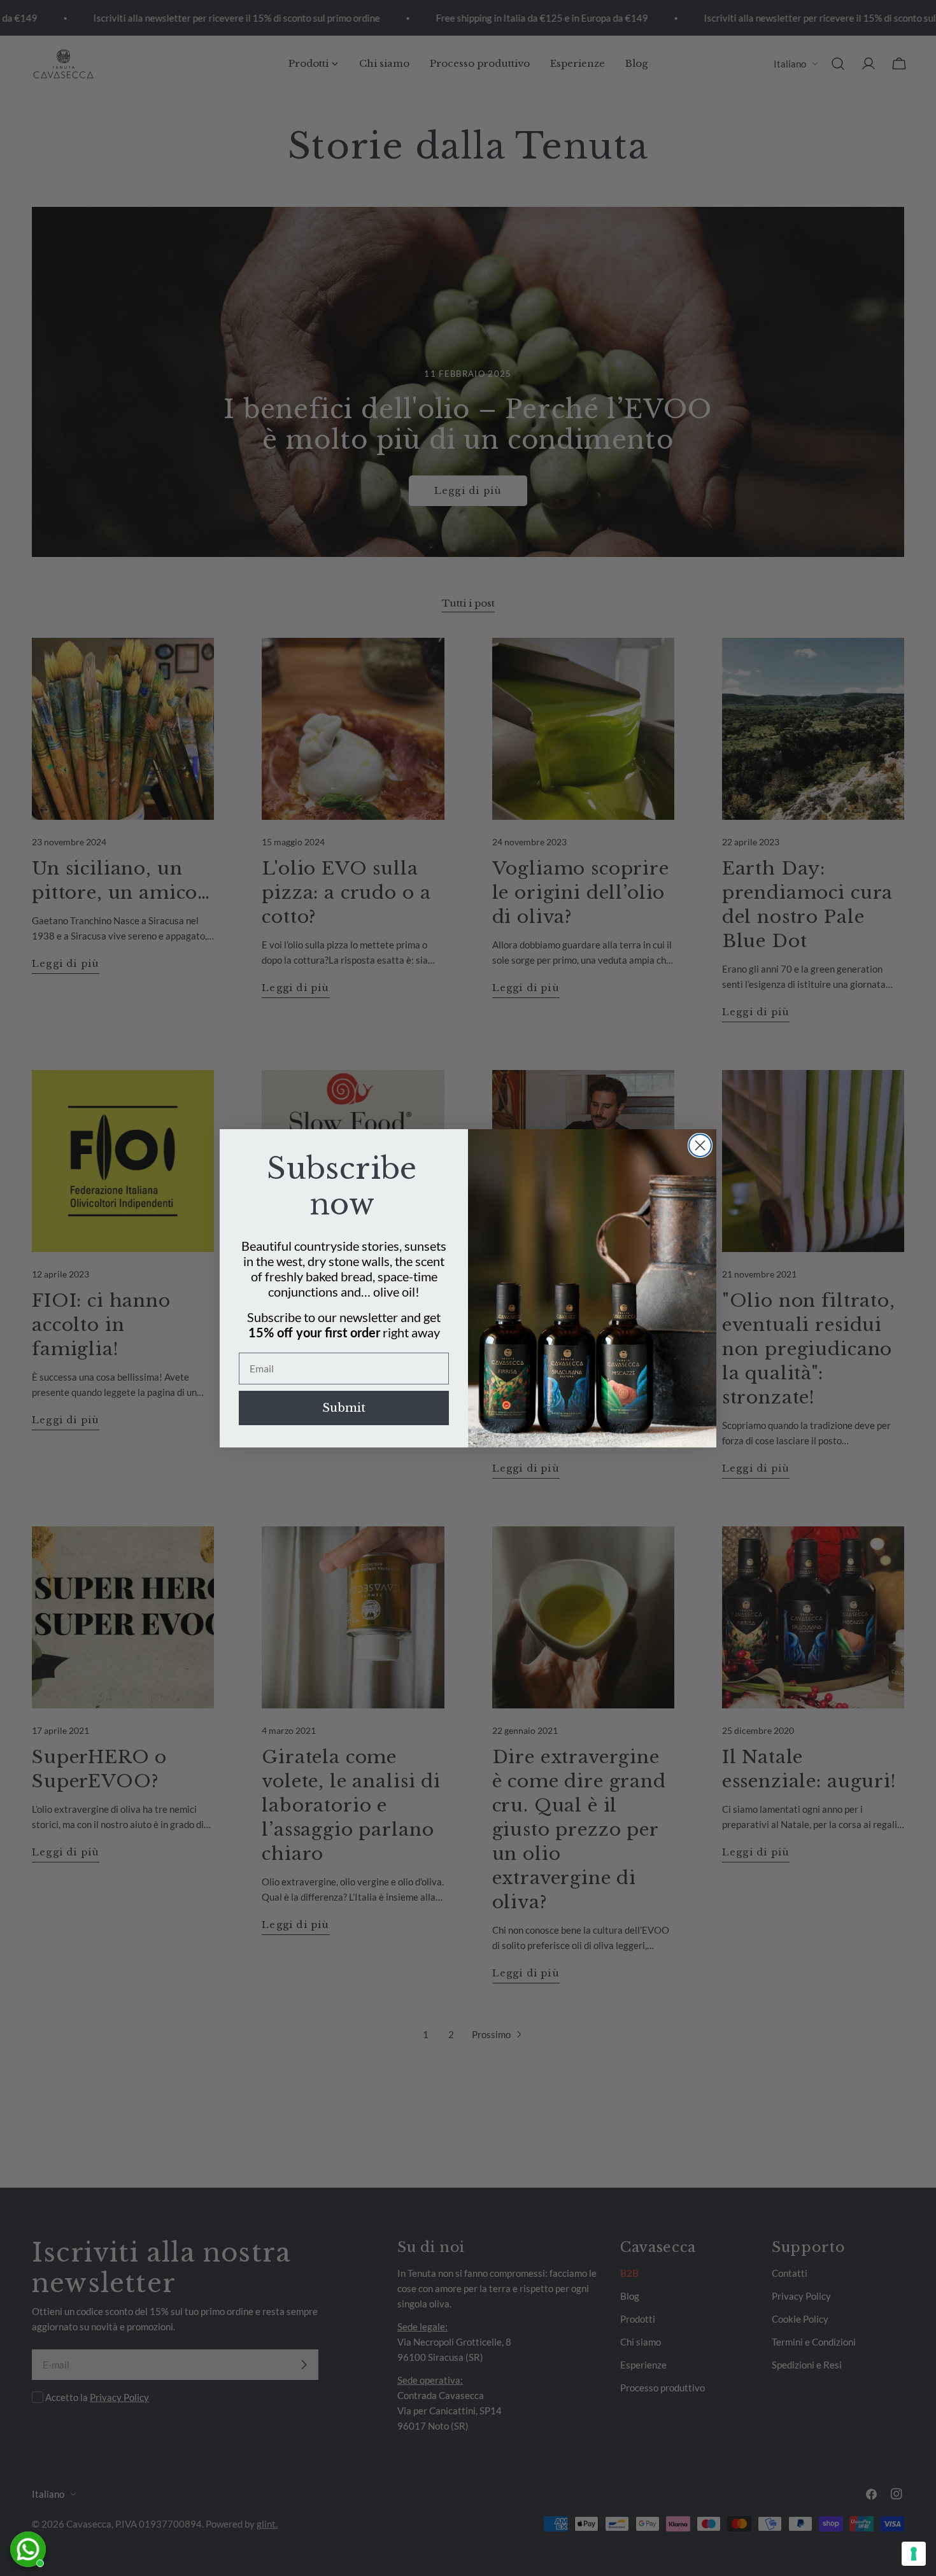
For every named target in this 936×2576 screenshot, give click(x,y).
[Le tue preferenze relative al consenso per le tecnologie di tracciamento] (914, 2554)
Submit (344, 1408)
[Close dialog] (700, 1145)
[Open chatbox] (28, 2549)
